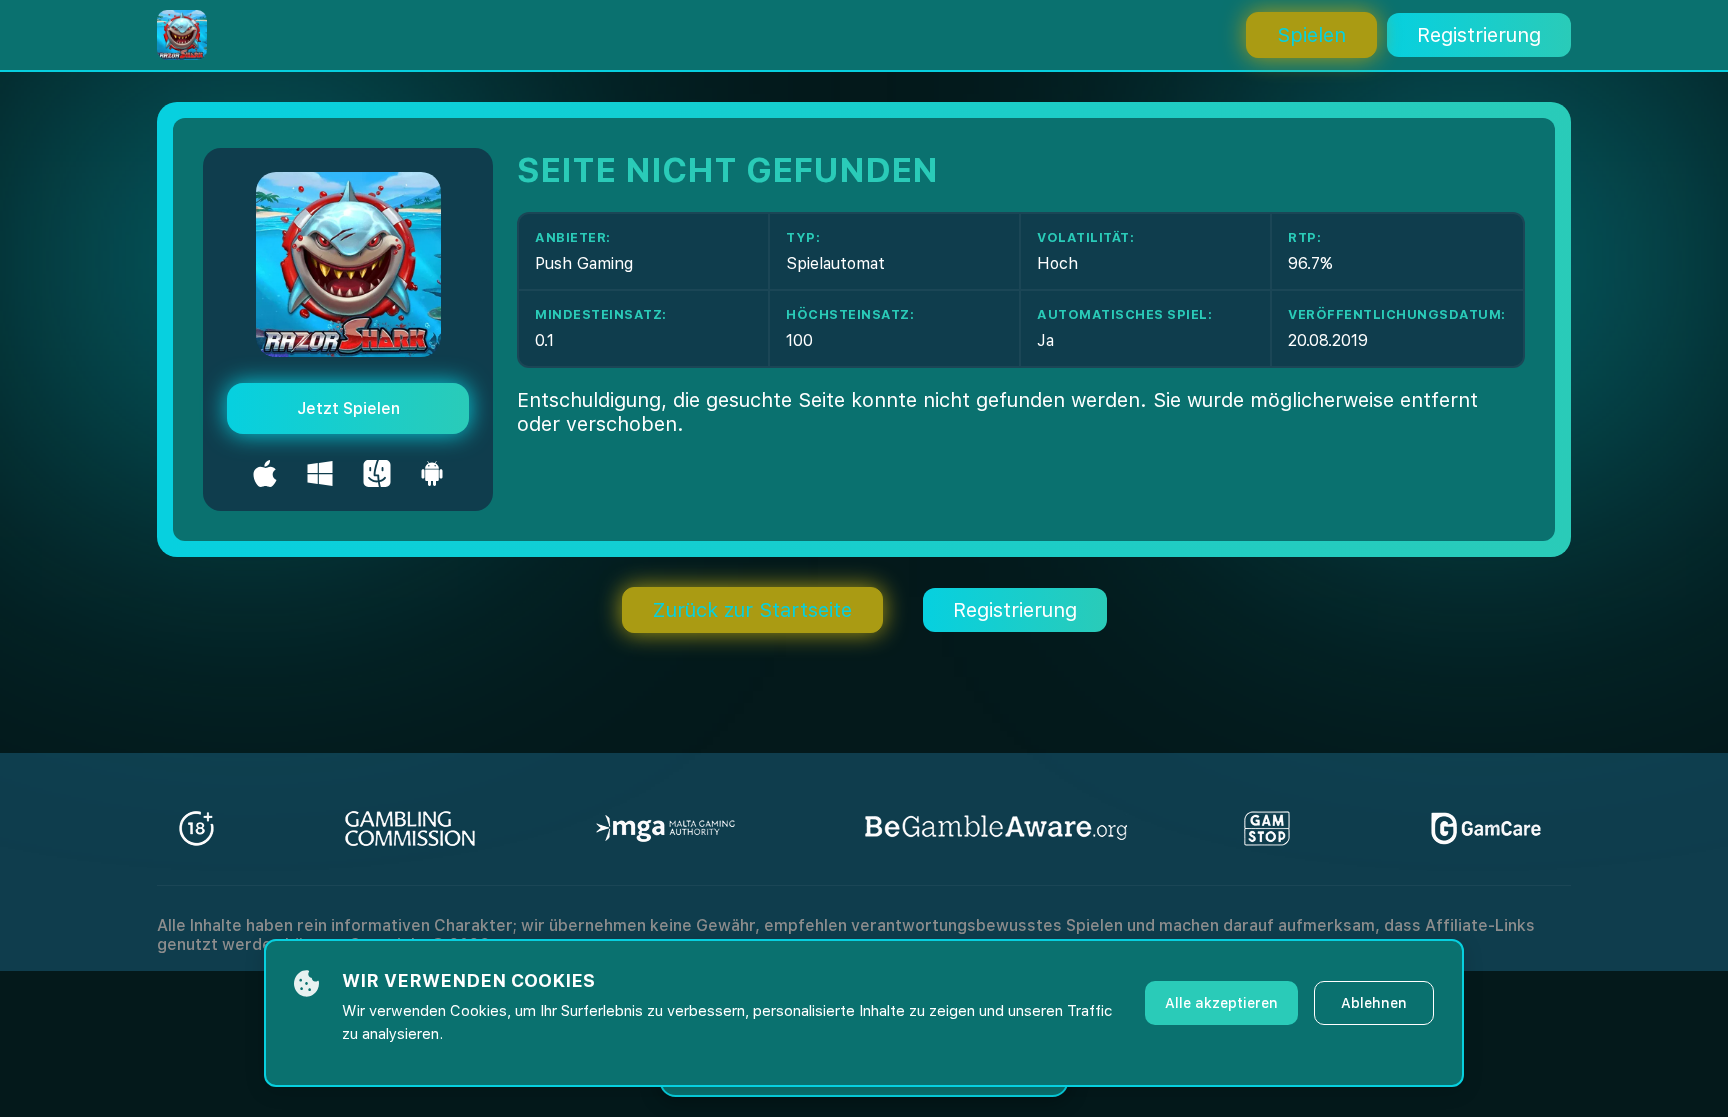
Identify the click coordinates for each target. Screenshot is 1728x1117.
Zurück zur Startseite (752, 610)
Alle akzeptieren (1221, 1003)
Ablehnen (1374, 1003)
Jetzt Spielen (348, 408)
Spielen (1311, 35)
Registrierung (1479, 35)
